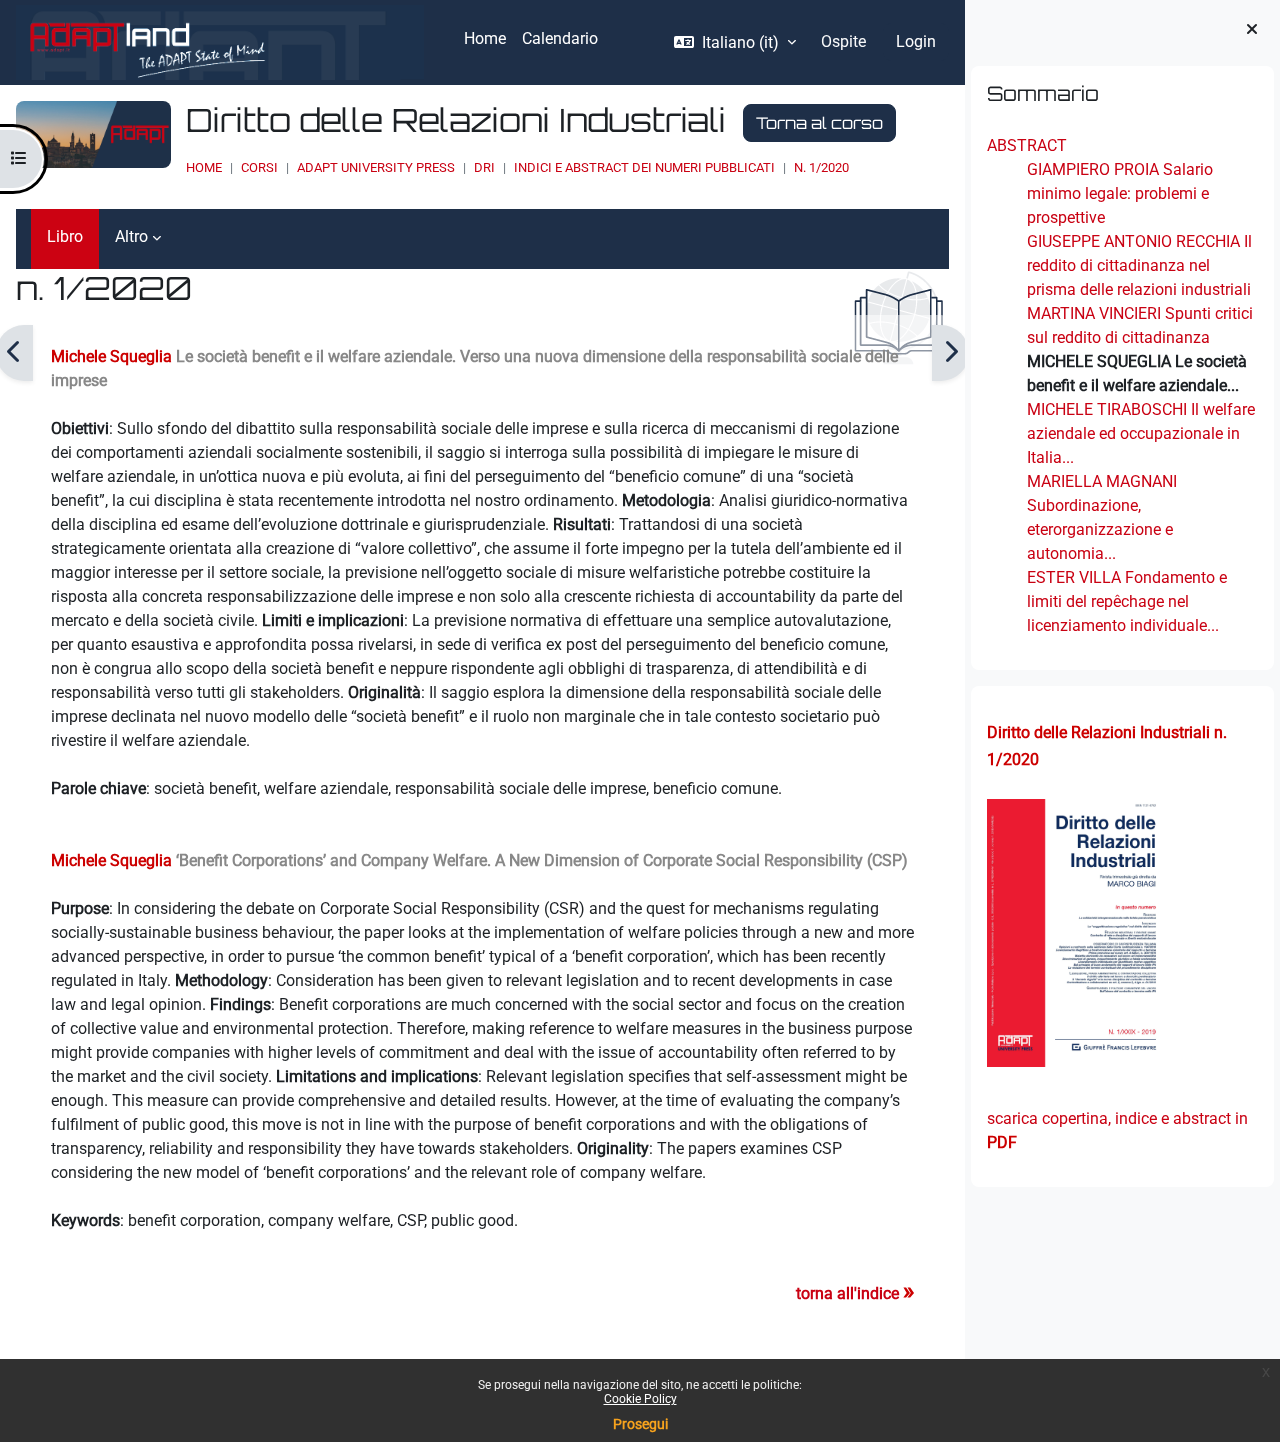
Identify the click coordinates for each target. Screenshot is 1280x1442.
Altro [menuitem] (131, 236)
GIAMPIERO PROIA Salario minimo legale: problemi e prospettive (1120, 193)
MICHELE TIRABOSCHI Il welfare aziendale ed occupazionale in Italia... (1141, 433)
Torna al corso (819, 123)
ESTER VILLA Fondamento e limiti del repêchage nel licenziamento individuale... (1127, 601)
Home (204, 167)
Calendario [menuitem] (560, 38)
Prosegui (640, 1424)
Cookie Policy (640, 1399)
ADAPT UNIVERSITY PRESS (376, 167)
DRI (484, 167)
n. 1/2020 (821, 167)
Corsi (259, 167)
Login (916, 41)
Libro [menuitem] (65, 236)
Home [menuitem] (485, 38)
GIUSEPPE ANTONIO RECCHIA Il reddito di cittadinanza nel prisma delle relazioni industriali (1139, 265)
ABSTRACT (1027, 145)
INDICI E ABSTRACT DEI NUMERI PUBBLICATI (644, 167)
